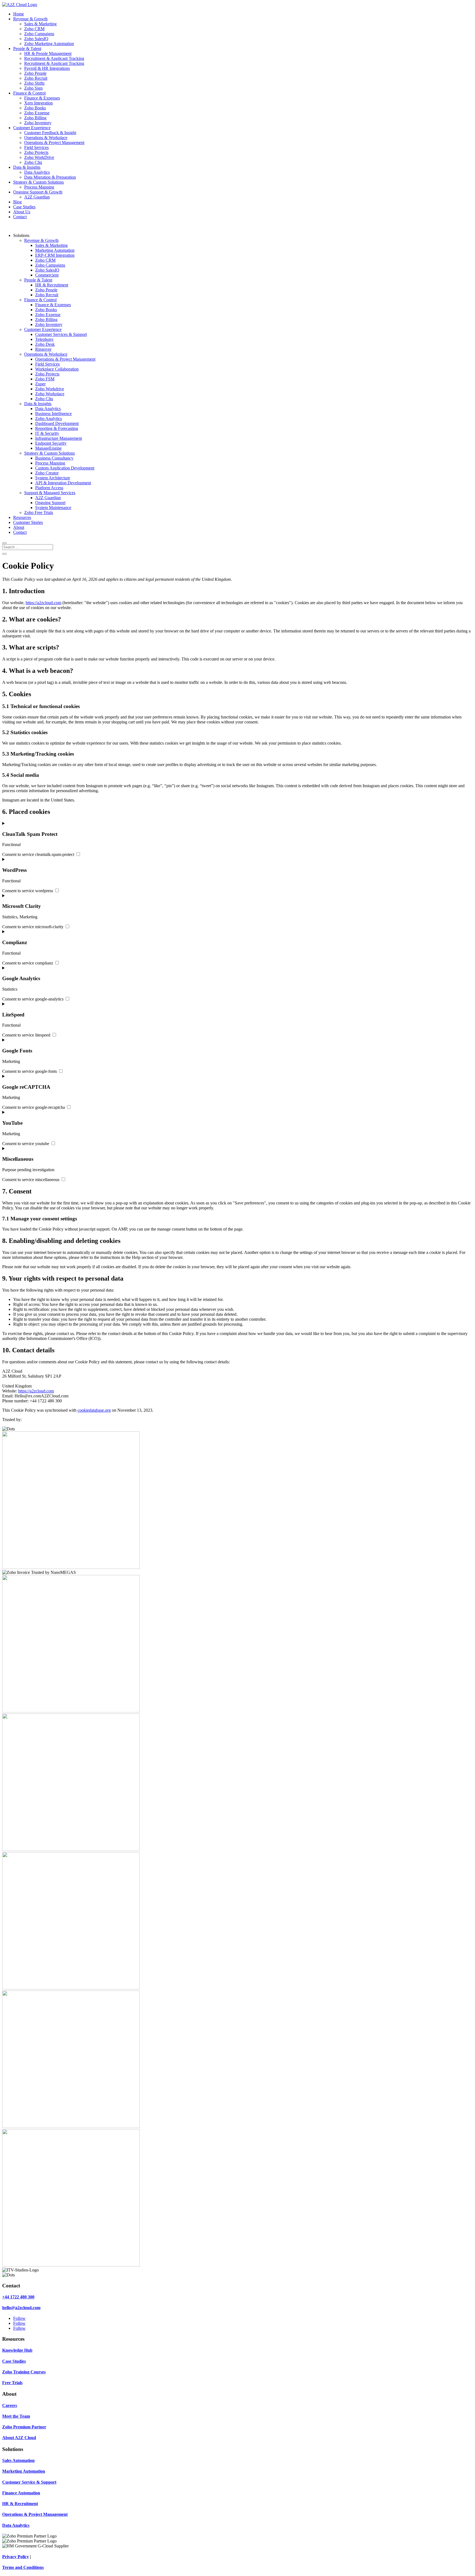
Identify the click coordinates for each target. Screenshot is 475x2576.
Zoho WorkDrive (39, 157)
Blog (17, 202)
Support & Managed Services (50, 493)
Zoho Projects (36, 152)
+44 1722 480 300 (18, 2297)
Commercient (47, 275)
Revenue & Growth (30, 19)
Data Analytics (37, 172)
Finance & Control (29, 93)
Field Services (36, 147)
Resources (22, 517)
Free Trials (12, 2383)
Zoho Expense (37, 113)
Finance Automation (21, 2493)
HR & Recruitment (52, 285)
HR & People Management (48, 53)
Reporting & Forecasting (57, 428)
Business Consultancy (54, 458)
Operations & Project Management (54, 143)
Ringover (43, 349)
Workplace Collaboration (57, 369)
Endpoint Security (51, 443)
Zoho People (35, 73)
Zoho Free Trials (39, 512)
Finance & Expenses (42, 98)
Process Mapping (39, 187)
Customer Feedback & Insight (50, 133)
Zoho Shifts (34, 83)
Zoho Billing (35, 118)
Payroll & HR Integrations (47, 68)
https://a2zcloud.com (43, 603)
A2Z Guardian (37, 197)
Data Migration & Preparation (50, 177)
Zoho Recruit (36, 78)
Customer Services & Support (61, 334)
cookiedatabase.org (94, 1410)
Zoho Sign (33, 88)
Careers (10, 2405)
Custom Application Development (65, 468)
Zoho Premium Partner (24, 2427)
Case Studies (24, 207)
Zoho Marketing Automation (49, 44)
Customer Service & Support (29, 2482)
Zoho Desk (45, 344)
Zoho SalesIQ (36, 39)
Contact (20, 217)
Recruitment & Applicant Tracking (54, 58)
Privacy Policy (16, 2557)
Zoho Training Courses (24, 2372)
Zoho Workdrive (50, 389)
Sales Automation (18, 2460)
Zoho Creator (47, 473)
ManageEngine (48, 448)
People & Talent (27, 49)
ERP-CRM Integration (55, 255)
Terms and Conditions (23, 2567)
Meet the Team (16, 2416)
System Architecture (53, 478)
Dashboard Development (57, 423)
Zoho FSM (45, 379)
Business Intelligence (53, 414)
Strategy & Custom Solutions (38, 182)
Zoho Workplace (50, 394)
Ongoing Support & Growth (38, 192)
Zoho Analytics (49, 418)
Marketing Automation (55, 250)
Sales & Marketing (40, 24)
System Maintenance (53, 508)
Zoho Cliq (33, 162)
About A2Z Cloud (19, 2438)
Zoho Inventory (38, 123)
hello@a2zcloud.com (21, 2308)
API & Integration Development (63, 483)
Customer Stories (28, 522)
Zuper (40, 384)
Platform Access (49, 488)
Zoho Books (35, 108)
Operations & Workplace (46, 138)
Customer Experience (32, 128)
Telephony (44, 339)
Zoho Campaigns (39, 34)
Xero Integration (38, 103)
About (19, 527)
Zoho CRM (34, 29)
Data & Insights (27, 167)
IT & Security (47, 433)
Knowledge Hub (17, 2350)
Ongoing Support (50, 503)
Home (19, 14)
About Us (22, 212)
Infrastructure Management (59, 438)
